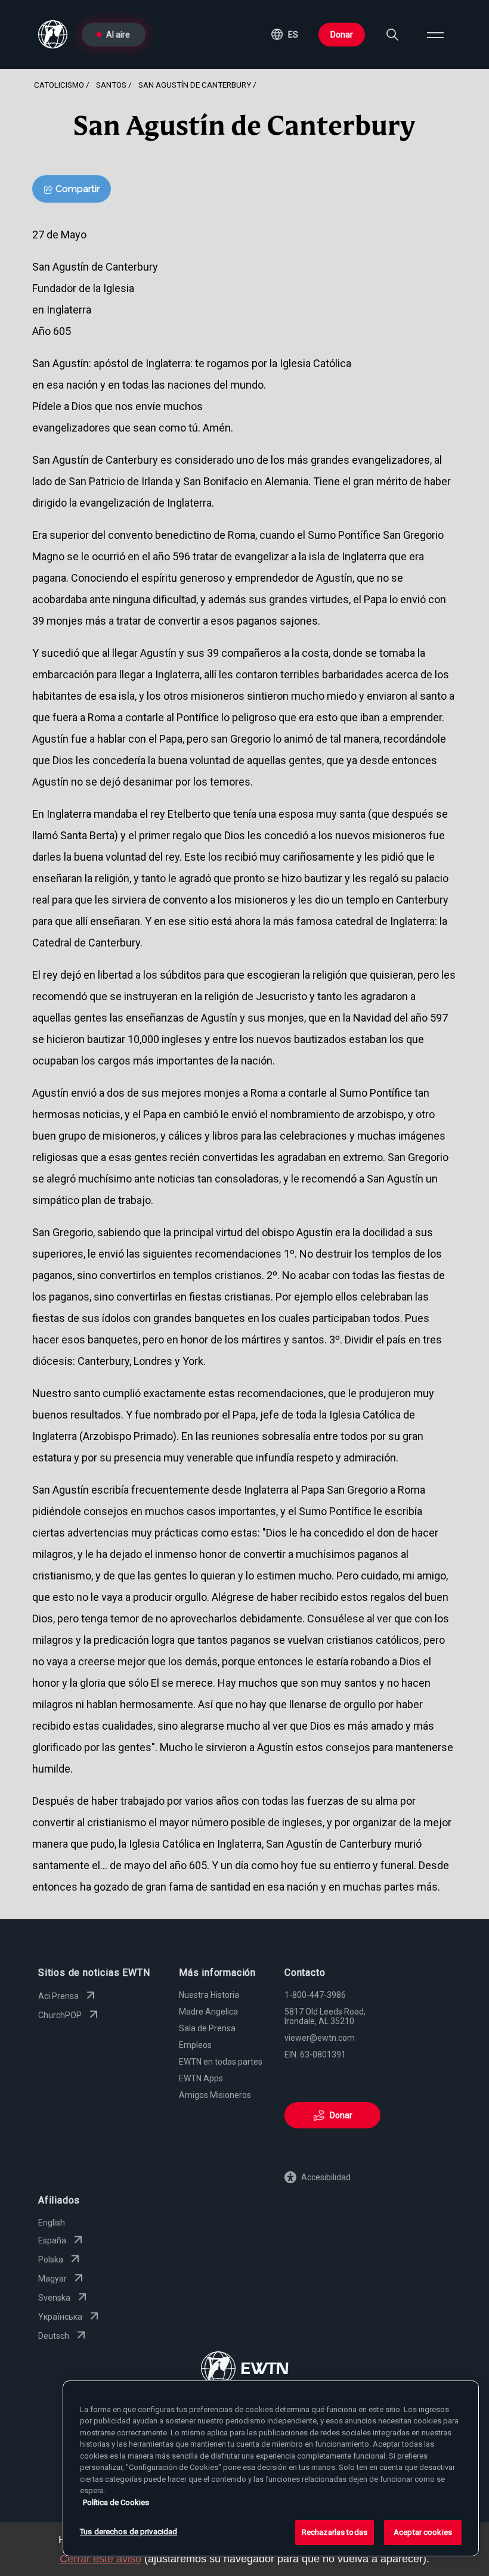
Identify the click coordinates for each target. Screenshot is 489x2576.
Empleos (195, 2045)
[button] (285, 35)
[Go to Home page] (245, 2369)
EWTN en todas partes (221, 2062)
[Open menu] (435, 35)
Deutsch (54, 2336)
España (52, 2240)
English (52, 2223)
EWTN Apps (201, 2078)
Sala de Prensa (207, 2028)
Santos (111, 85)
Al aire (118, 35)
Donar (342, 35)
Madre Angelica (208, 2012)
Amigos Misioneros (215, 2095)
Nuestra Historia (209, 1995)
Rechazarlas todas (335, 2532)
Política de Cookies (116, 2502)
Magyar (52, 2279)
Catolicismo (59, 85)
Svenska (54, 2298)
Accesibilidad (326, 2177)
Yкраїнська (60, 2317)
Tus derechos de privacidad (129, 2532)
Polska (51, 2260)
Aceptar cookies (423, 2532)
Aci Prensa (58, 1996)
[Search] (392, 35)
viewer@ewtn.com (320, 2038)
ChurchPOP (60, 2015)
